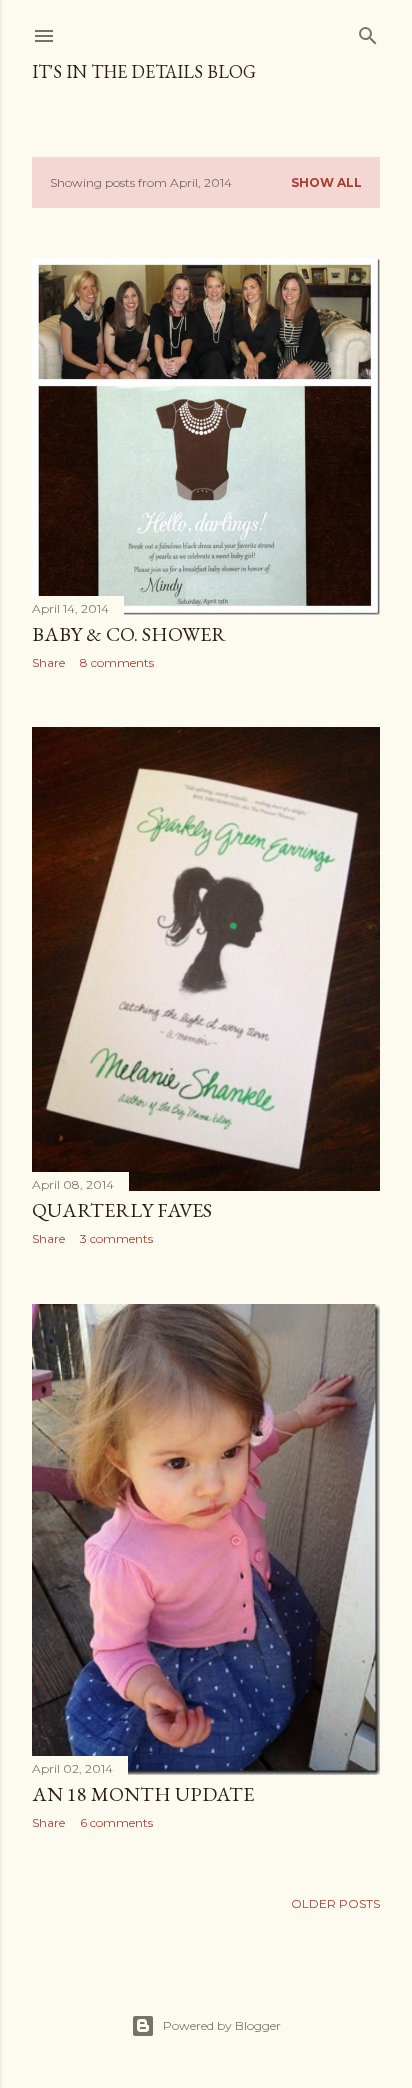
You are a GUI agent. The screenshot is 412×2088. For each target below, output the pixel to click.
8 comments (117, 662)
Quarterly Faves (122, 1210)
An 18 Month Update (143, 1794)
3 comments (116, 1238)
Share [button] (48, 662)
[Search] (368, 31)
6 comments (116, 1822)
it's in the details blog (144, 71)
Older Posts (335, 1903)
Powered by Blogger (222, 2025)
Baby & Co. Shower (129, 634)
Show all (326, 182)
